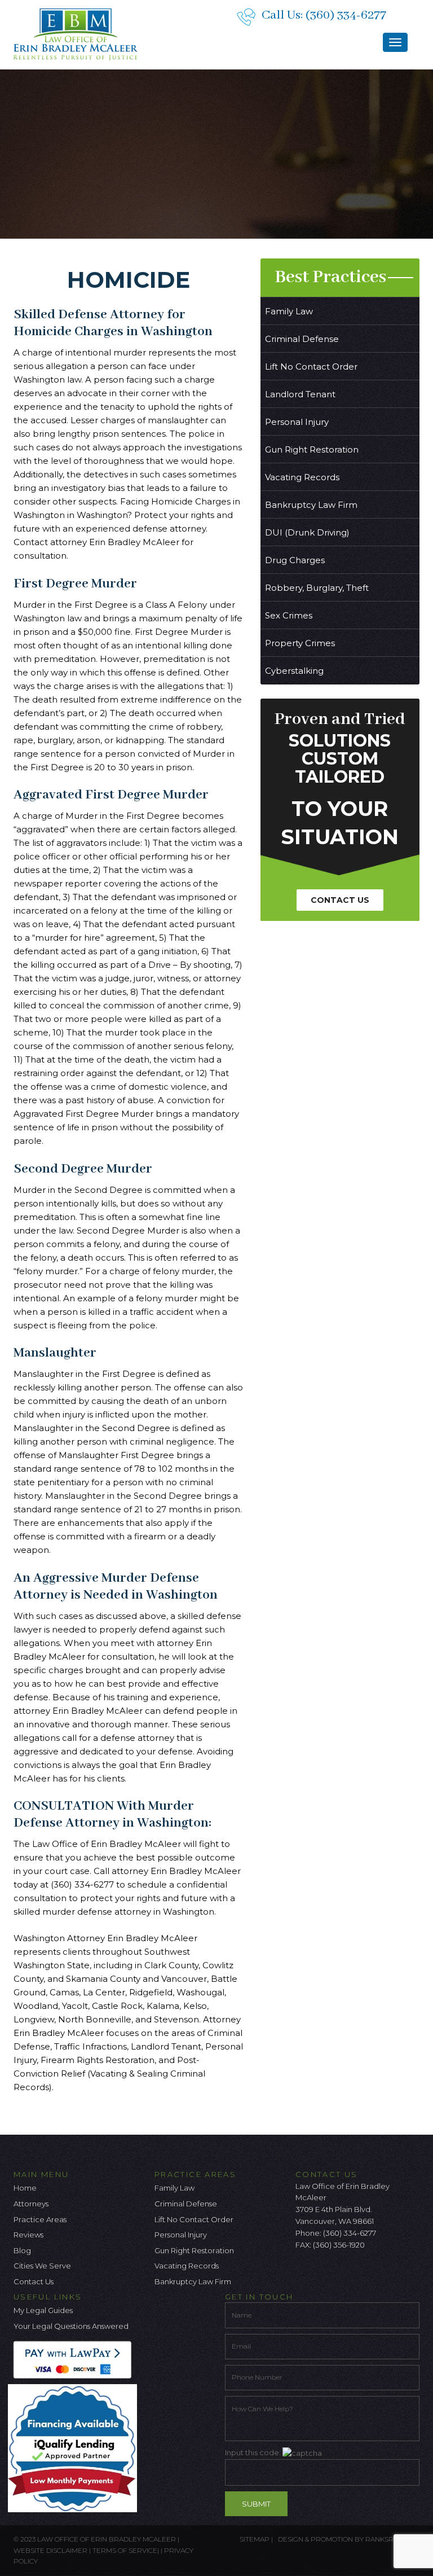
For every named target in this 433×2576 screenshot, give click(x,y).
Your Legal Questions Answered (71, 2326)
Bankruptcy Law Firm (311, 505)
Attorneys (31, 2204)
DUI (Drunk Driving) (307, 532)
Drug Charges (295, 560)
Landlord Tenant (300, 394)
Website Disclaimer (50, 2550)
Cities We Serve (42, 2266)
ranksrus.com (392, 2539)
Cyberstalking (294, 671)
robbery (204, 727)
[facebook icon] (304, 2274)
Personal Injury (297, 422)
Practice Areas (40, 2219)
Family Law (289, 311)
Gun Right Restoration (312, 449)
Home (25, 2188)
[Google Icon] (341, 2274)
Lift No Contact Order (311, 367)
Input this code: (254, 2452)
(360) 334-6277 (346, 15)
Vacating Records (302, 477)
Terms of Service (125, 2550)
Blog (22, 2250)
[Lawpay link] (75, 2359)
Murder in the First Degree (121, 816)
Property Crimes (300, 643)
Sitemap (255, 2539)
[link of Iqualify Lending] (75, 2447)
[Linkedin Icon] (360, 2274)
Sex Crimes (289, 615)
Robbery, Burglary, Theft (317, 588)
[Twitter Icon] (322, 2274)
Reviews (28, 2235)
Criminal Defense (302, 339)
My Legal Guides (43, 2310)
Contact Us (340, 900)
